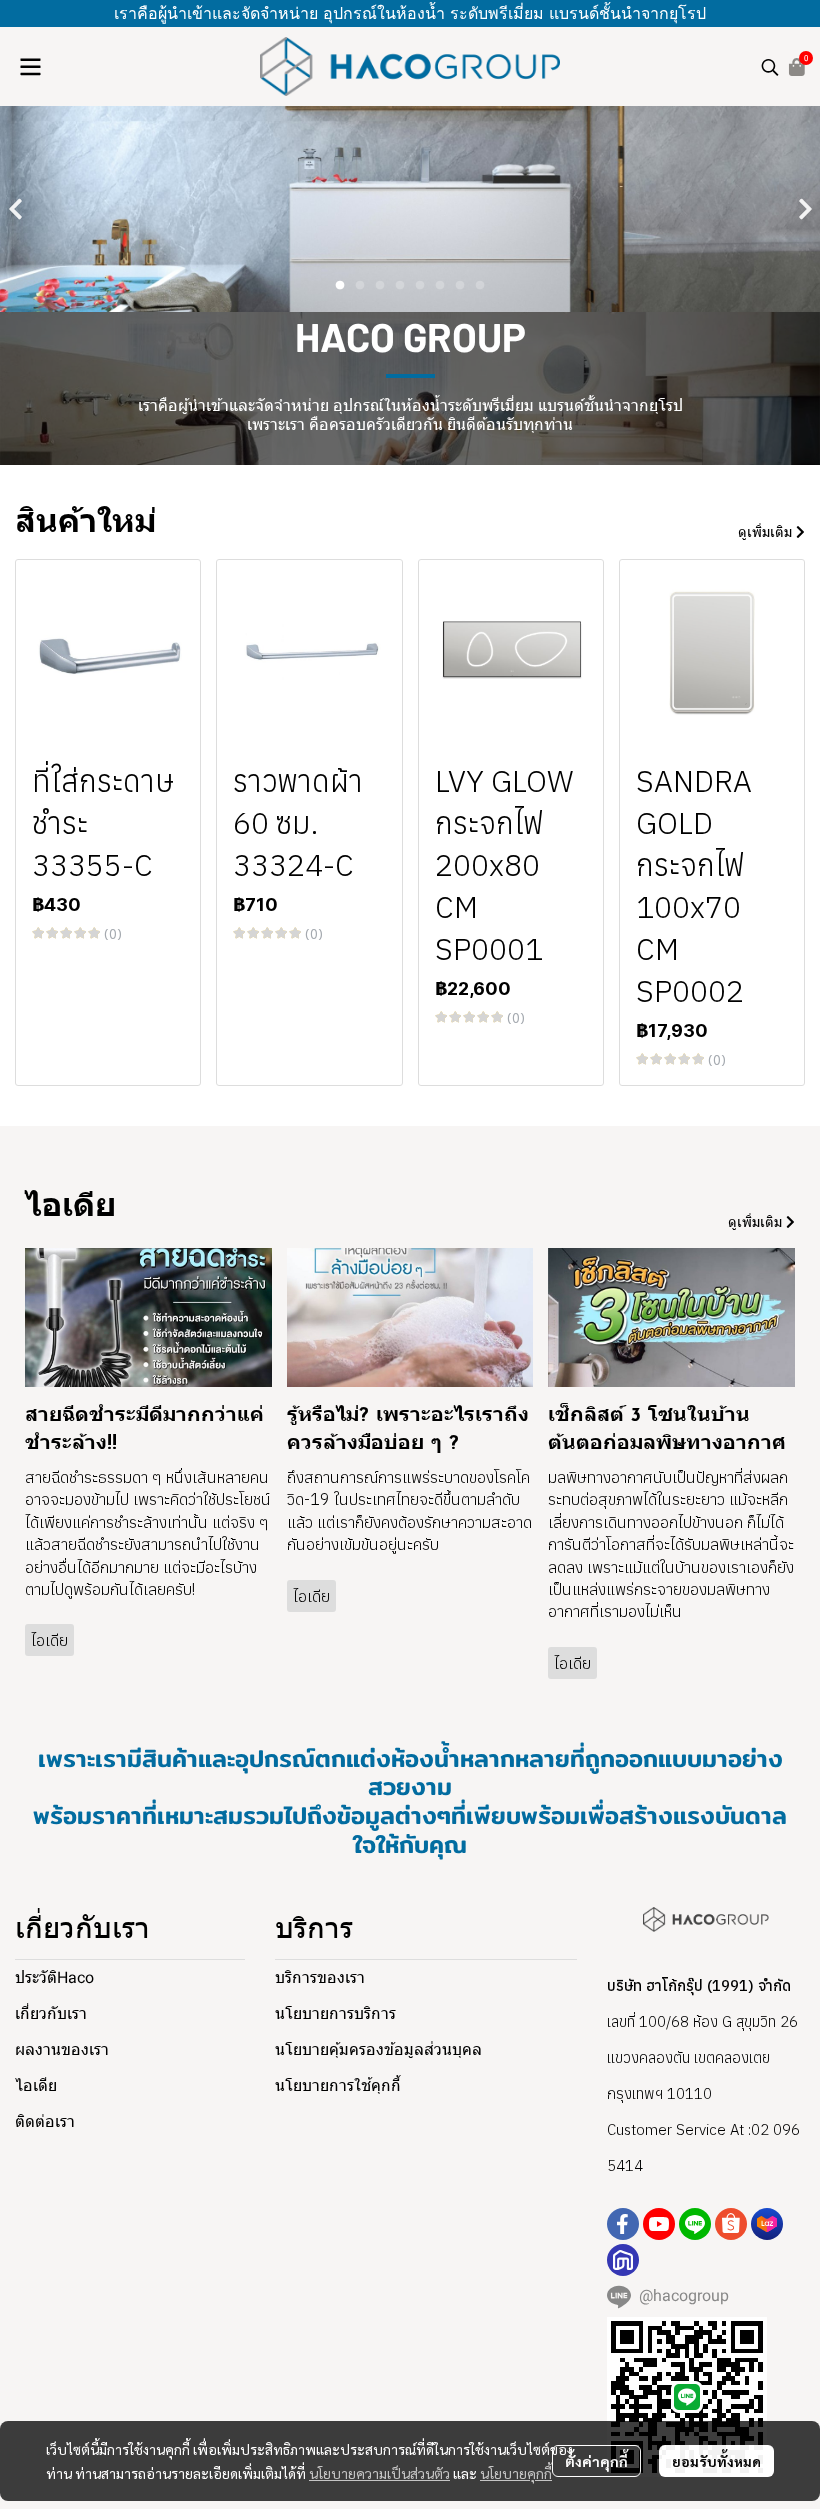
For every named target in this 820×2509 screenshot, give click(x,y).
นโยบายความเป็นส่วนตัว (379, 2473)
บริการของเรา (320, 1981)
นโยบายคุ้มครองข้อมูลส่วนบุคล (378, 2053)
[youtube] (659, 2228)
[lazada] (767, 2228)
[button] (770, 67)
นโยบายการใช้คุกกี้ (338, 2089)
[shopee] (731, 2228)
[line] (695, 2228)
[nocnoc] (623, 2264)
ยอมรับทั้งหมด (716, 2461)
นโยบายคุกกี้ (516, 2473)
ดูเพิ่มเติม (767, 535)
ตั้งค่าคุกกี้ (596, 2461)
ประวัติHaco (54, 1981)
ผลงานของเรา (62, 2053)
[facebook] (623, 2228)
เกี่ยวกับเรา (51, 2017)
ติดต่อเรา (45, 2125)
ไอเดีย (36, 2089)
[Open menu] (30, 67)
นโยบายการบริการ (335, 2017)
